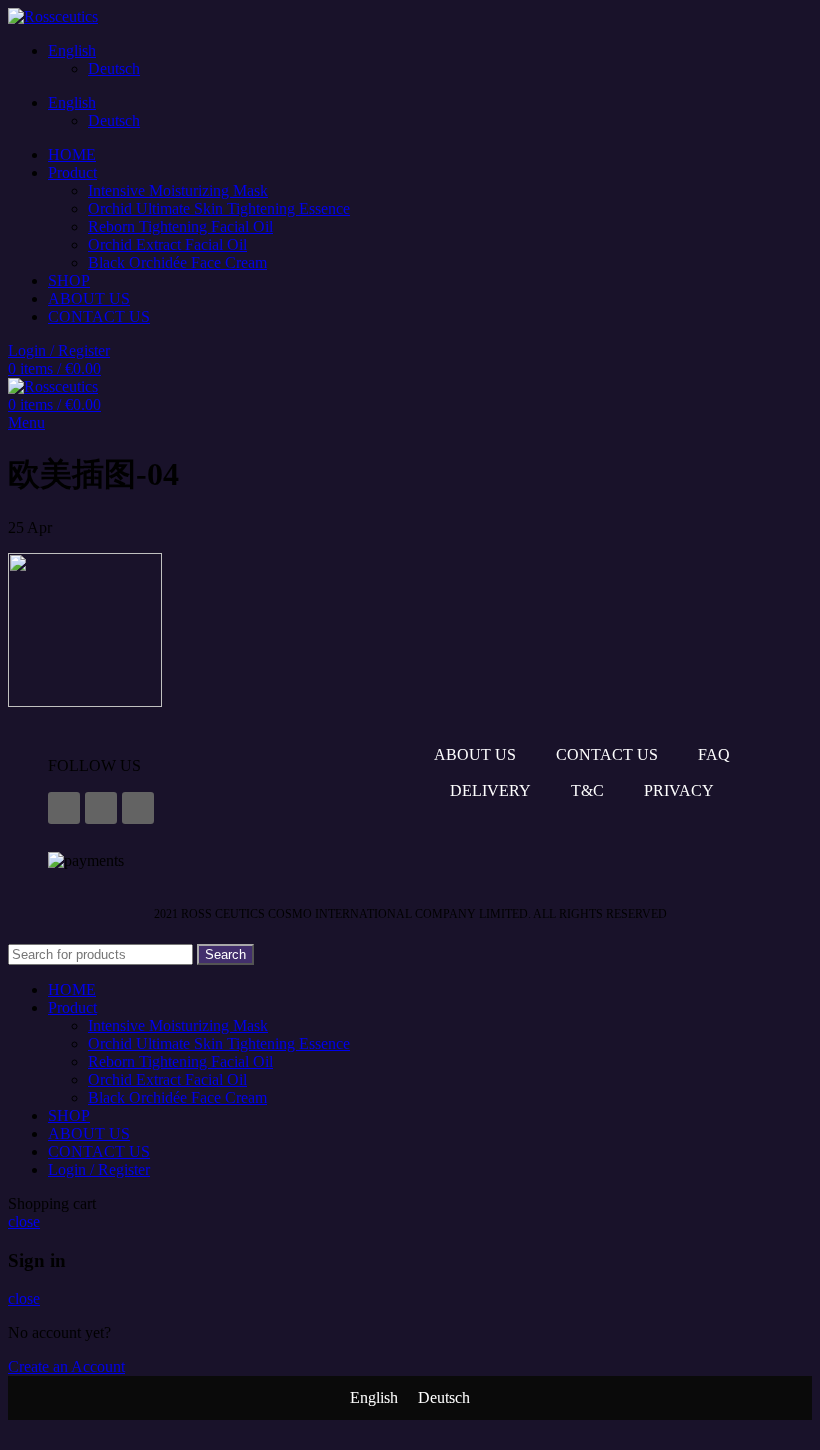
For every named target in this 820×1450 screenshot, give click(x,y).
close (24, 1221)
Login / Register (99, 1169)
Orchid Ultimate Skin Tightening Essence (219, 208)
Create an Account (66, 1366)
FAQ (714, 754)
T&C (587, 790)
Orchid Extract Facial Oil (167, 244)
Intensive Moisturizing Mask (178, 190)
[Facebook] (64, 808)
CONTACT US (607, 754)
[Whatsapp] (138, 808)
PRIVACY (679, 790)
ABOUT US (475, 754)
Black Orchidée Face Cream (177, 262)
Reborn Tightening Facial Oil (180, 226)
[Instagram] (101, 808)
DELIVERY (490, 790)
